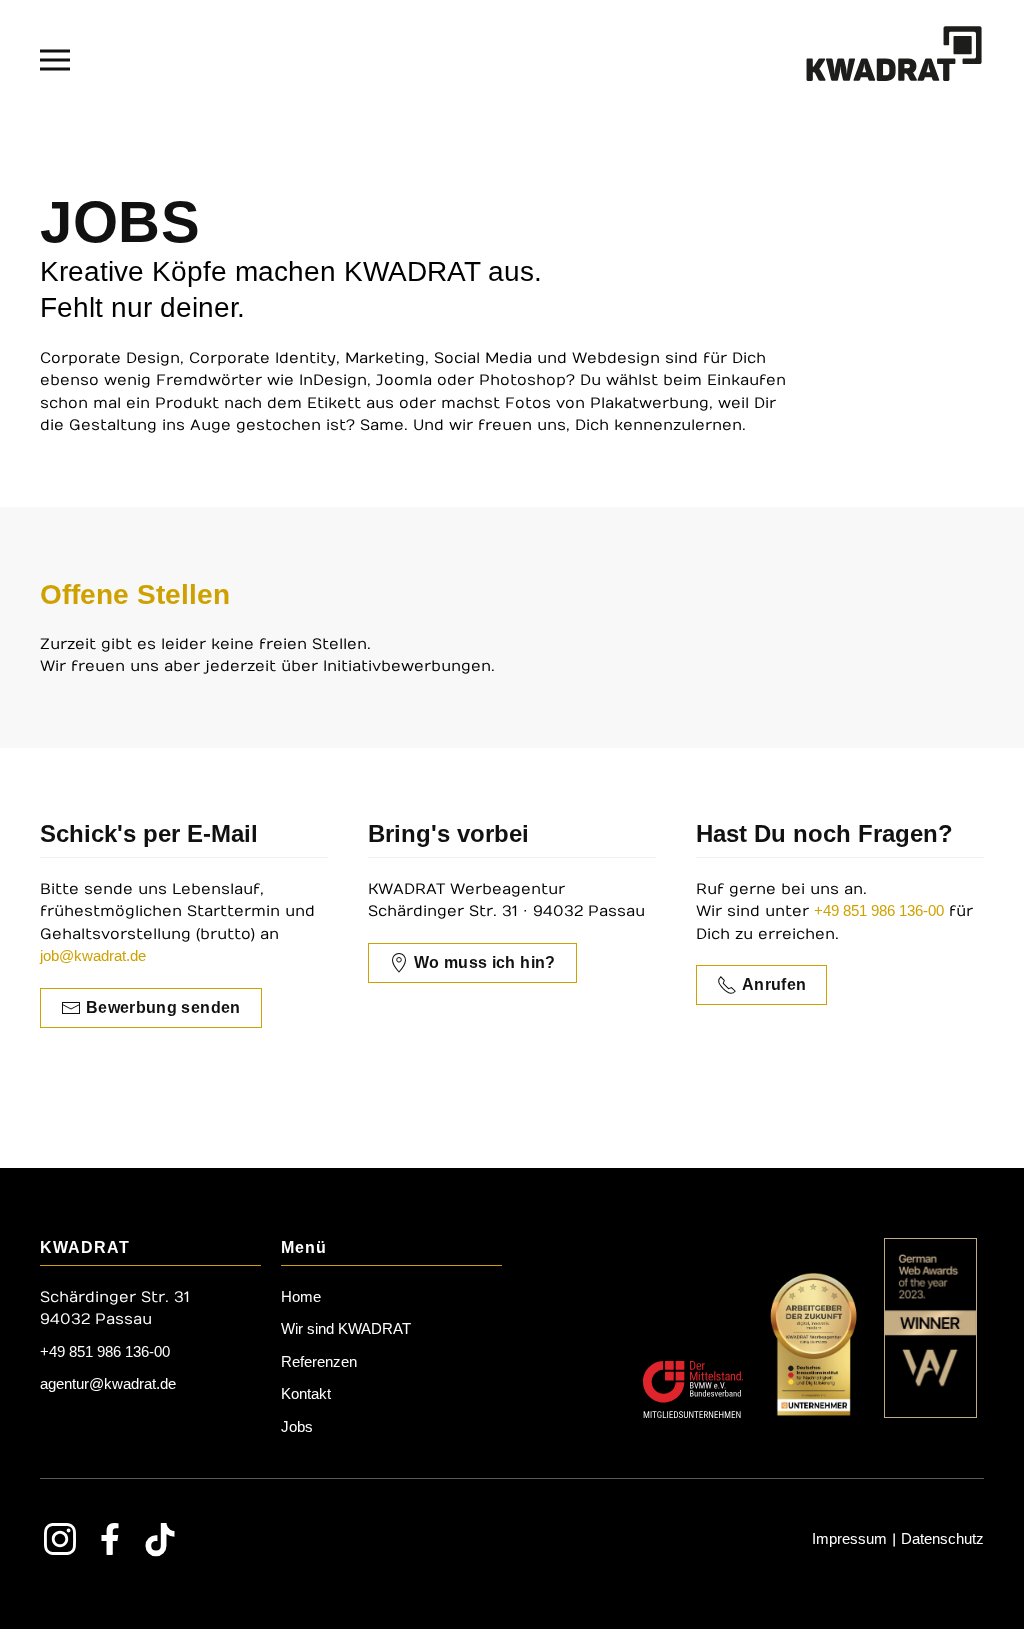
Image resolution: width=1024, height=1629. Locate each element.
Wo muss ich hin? (485, 962)
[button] (55, 60)
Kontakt (306, 1393)
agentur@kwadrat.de (108, 1383)
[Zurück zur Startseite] (894, 60)
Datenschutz (942, 1538)
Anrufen (774, 984)
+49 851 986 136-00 (879, 910)
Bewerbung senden (163, 1007)
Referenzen (319, 1361)
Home (301, 1296)
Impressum (849, 1538)
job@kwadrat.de (93, 955)
